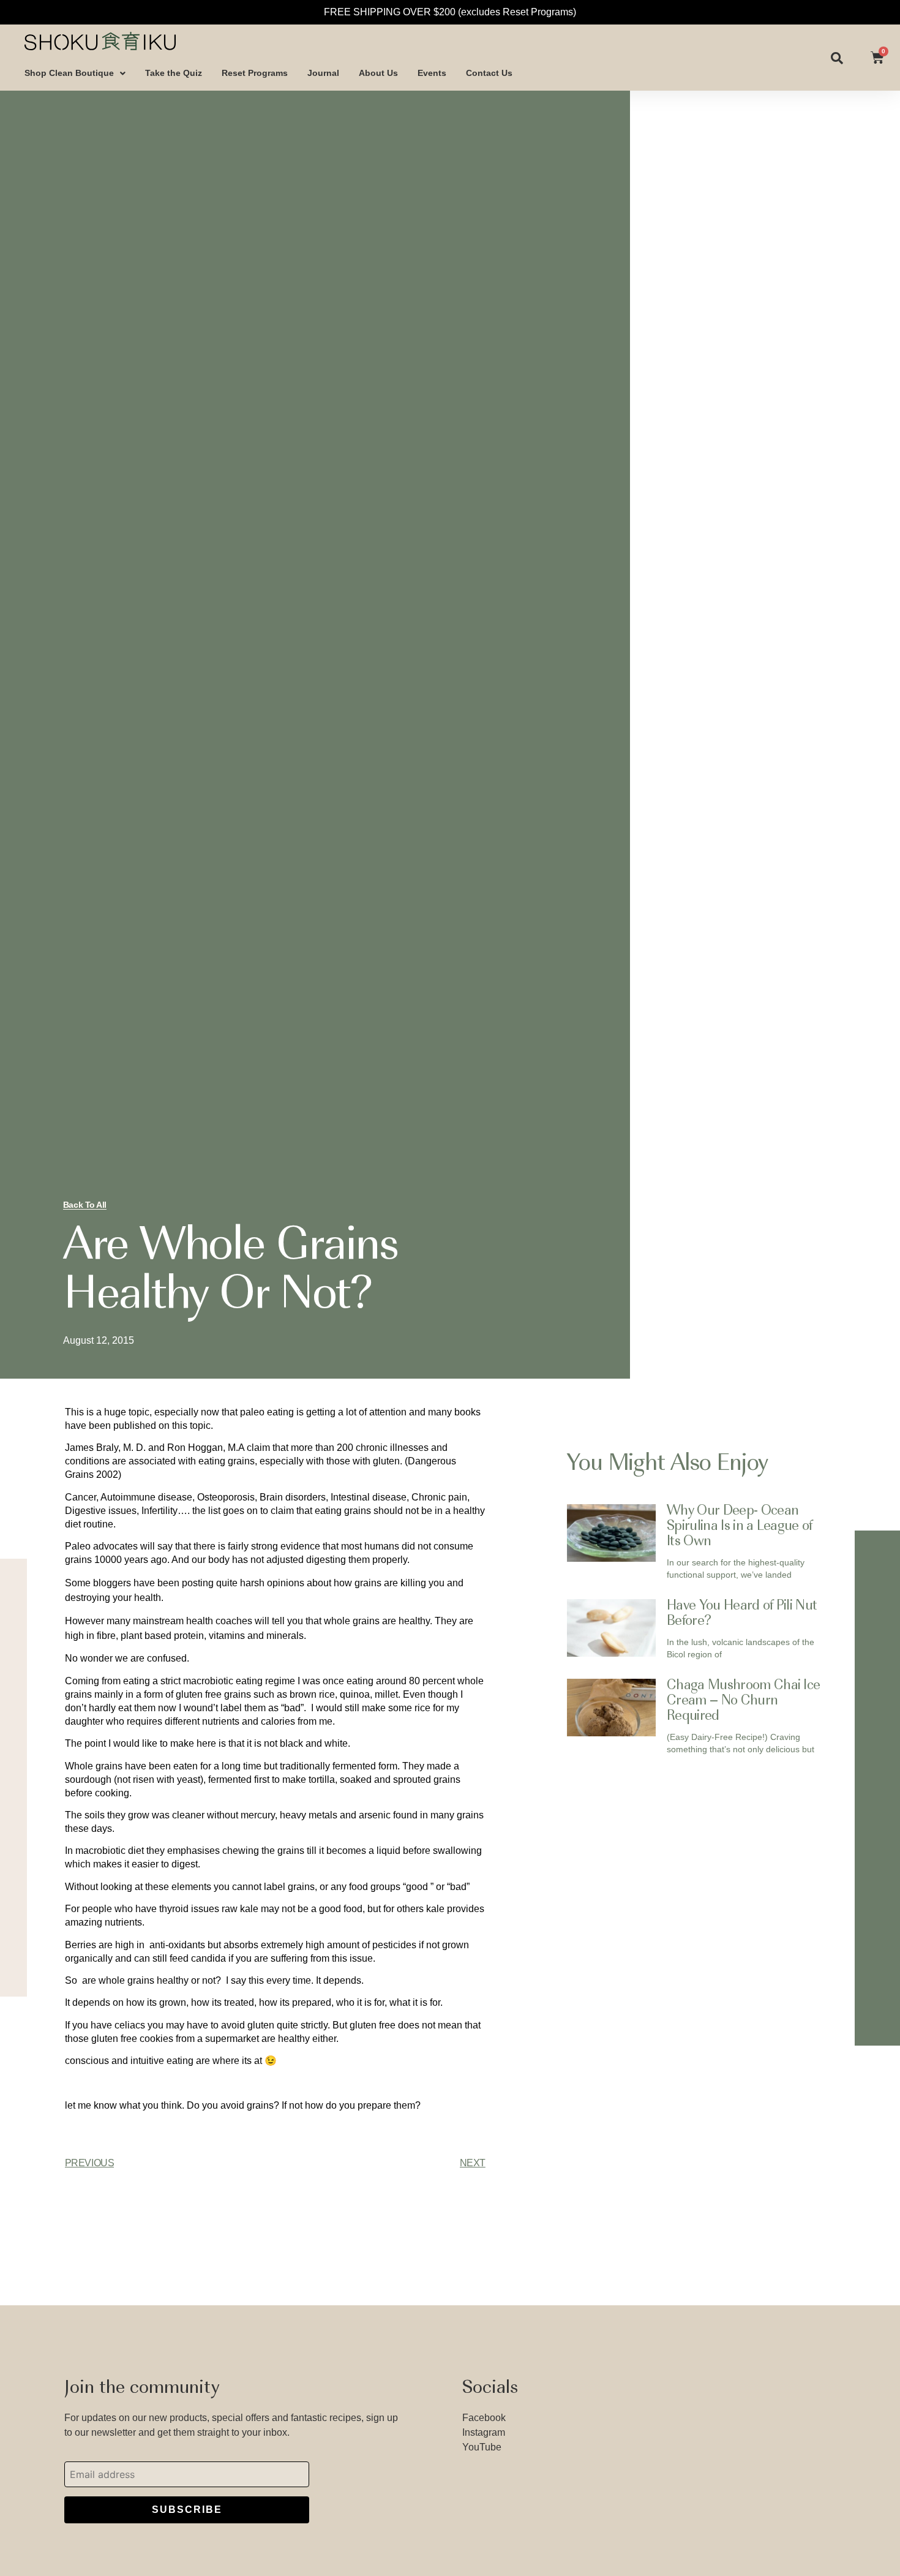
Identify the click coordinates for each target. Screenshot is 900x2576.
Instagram (484, 2432)
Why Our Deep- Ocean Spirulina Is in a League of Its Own (740, 1527)
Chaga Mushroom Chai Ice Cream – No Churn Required (743, 1701)
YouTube (482, 2447)
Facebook (484, 2418)
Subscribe (187, 2510)
